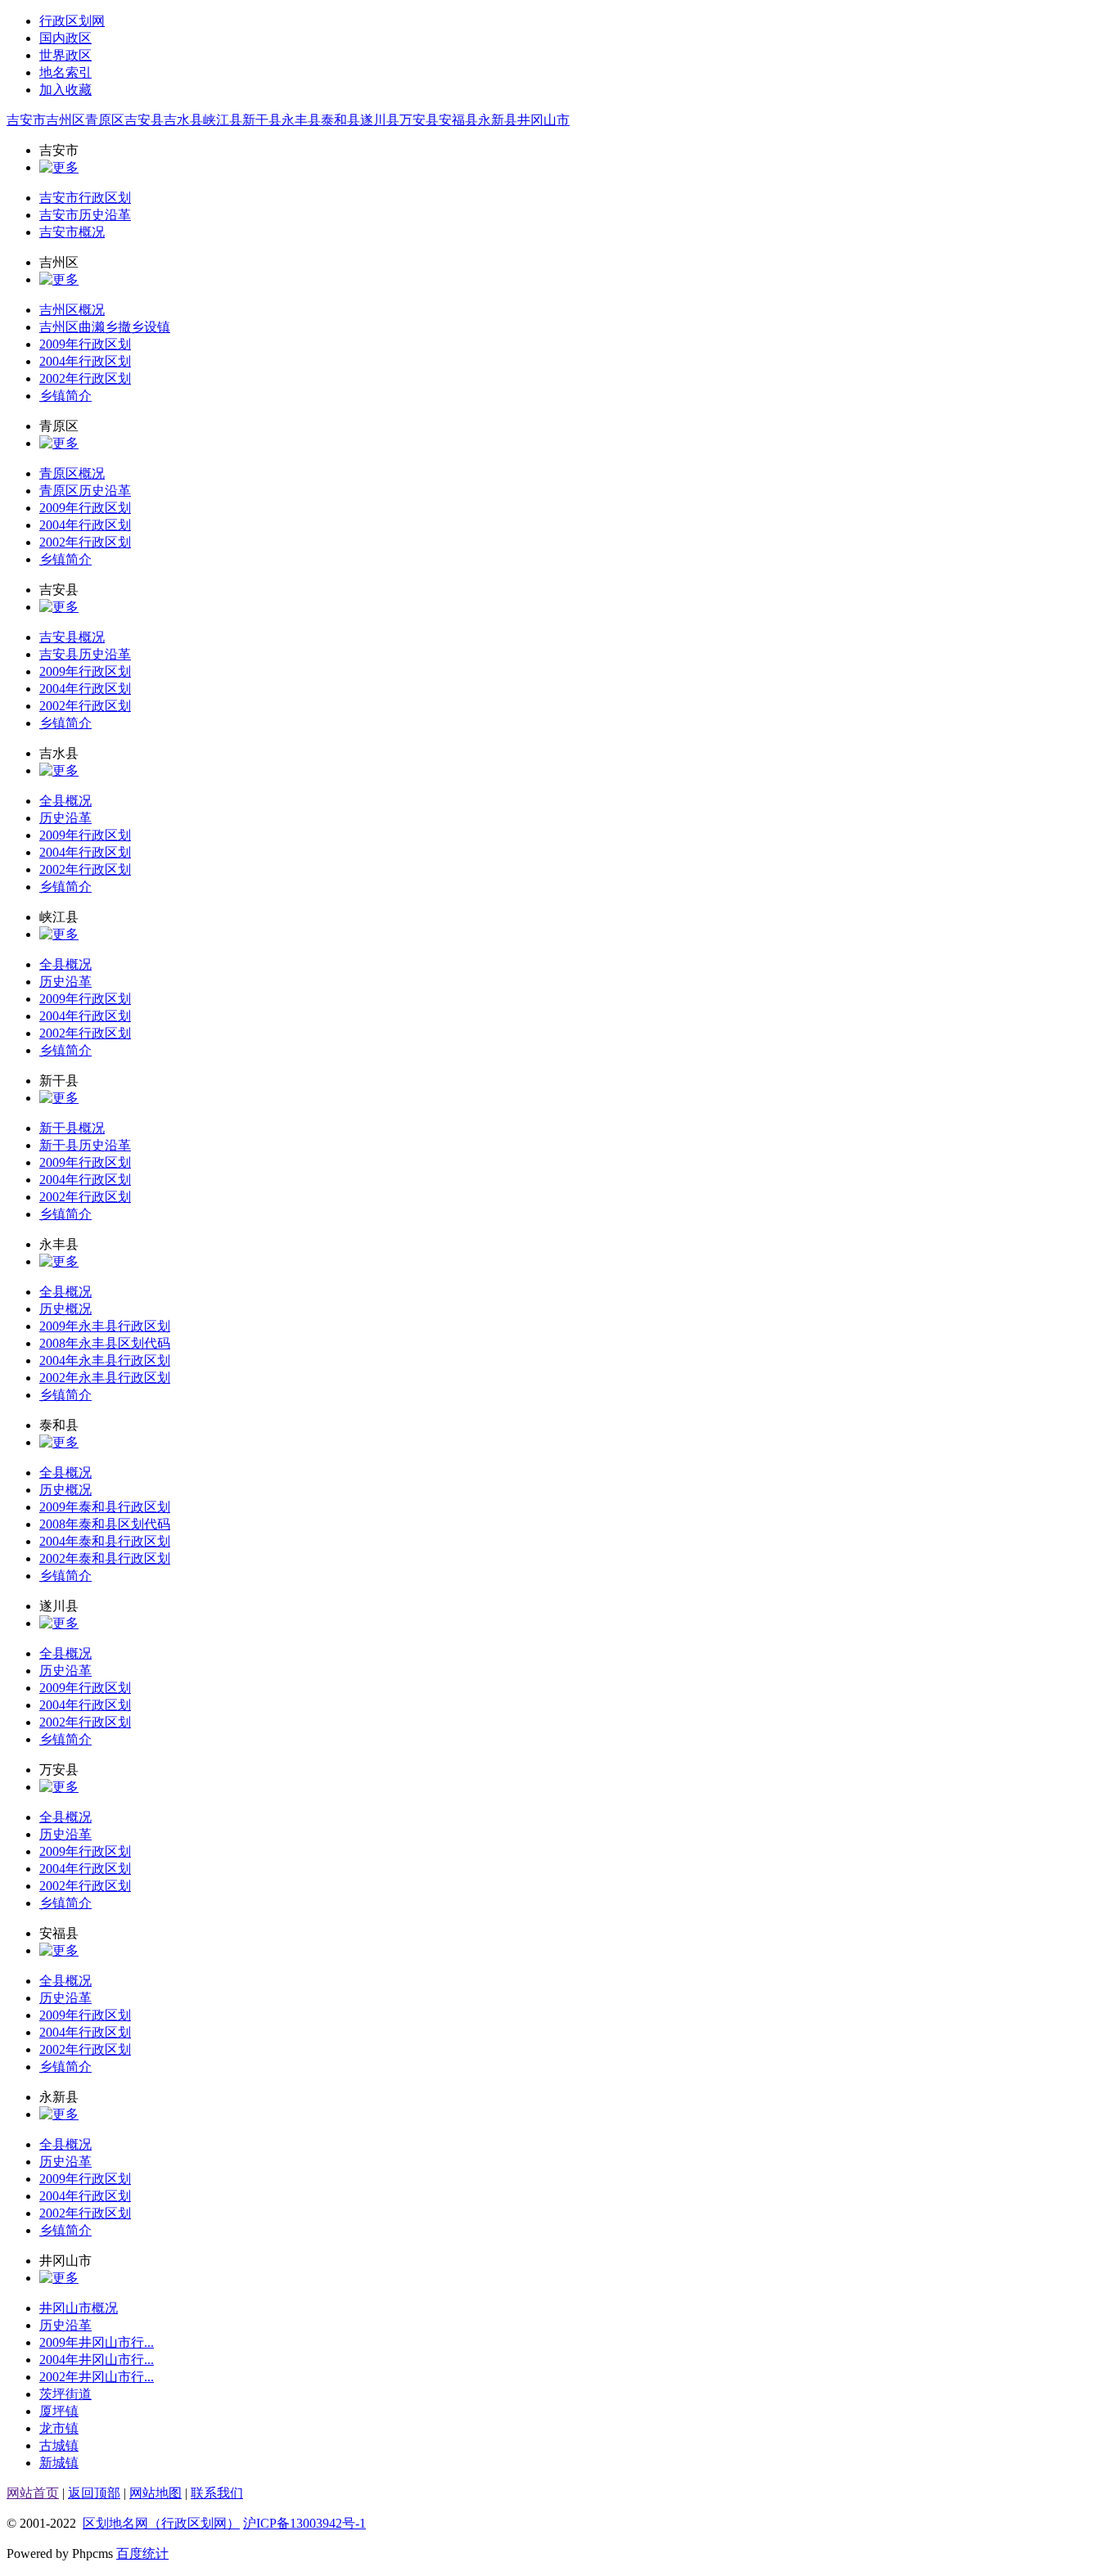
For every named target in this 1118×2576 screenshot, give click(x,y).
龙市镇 (59, 2428)
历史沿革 (65, 818)
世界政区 (65, 55)
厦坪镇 (59, 2411)
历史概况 (65, 1309)
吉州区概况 (72, 310)
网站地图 (156, 2493)
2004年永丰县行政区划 (105, 1360)
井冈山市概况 (79, 2308)
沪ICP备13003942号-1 (304, 2523)
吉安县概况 (72, 637)
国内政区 (65, 38)
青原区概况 (72, 473)
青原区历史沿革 (85, 491)
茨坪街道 (65, 2394)
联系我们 (217, 2493)
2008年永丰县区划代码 (105, 1343)
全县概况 (65, 801)
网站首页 (33, 2493)
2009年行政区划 (85, 344)
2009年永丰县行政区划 (105, 1326)
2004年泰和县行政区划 (105, 1541)
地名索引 (65, 72)
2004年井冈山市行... (97, 2360)
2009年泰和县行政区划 (105, 1507)
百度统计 (142, 2553)
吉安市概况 (72, 232)
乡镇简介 (65, 396)
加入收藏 (65, 90)
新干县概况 (72, 1128)
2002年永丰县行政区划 (105, 1378)
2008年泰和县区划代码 (105, 1524)
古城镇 (59, 2445)
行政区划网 (72, 21)
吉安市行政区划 (85, 198)
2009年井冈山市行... (97, 2342)
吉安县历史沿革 (85, 654)
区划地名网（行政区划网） (161, 2523)
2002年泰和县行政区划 (105, 1558)
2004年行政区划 (85, 361)
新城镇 (59, 2463)
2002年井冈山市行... (97, 2377)
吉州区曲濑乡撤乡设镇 (105, 327)
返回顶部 (94, 2493)
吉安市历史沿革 (85, 215)
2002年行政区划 (85, 378)
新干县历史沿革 (85, 1145)
